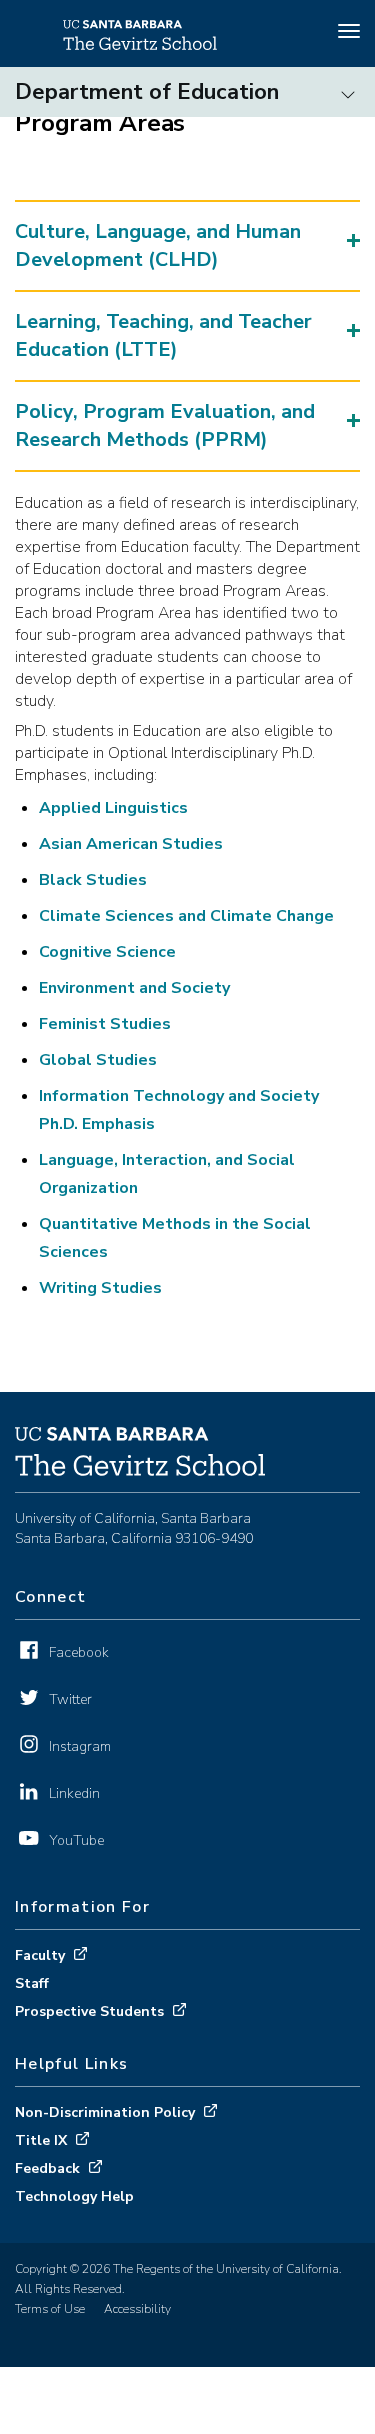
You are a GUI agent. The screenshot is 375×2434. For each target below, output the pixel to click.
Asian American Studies (133, 844)
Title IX (41, 2140)
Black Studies (93, 880)
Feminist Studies (105, 1024)
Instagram (80, 1746)
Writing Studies (100, 1288)
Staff (32, 1983)
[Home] (140, 45)
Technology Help (74, 2196)
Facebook (79, 1652)
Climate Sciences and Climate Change (186, 916)
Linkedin (74, 1793)
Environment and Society (134, 988)
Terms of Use (50, 2309)
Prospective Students (89, 2011)
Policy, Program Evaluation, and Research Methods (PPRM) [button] (165, 425)
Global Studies (98, 1060)
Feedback (47, 2168)
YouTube (76, 1840)
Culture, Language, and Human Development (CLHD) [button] (158, 245)
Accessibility (137, 2309)
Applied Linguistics (113, 808)
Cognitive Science (107, 952)
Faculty (40, 1955)
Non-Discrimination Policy (105, 2112)
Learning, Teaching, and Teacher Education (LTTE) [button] (163, 335)
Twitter (70, 1699)
